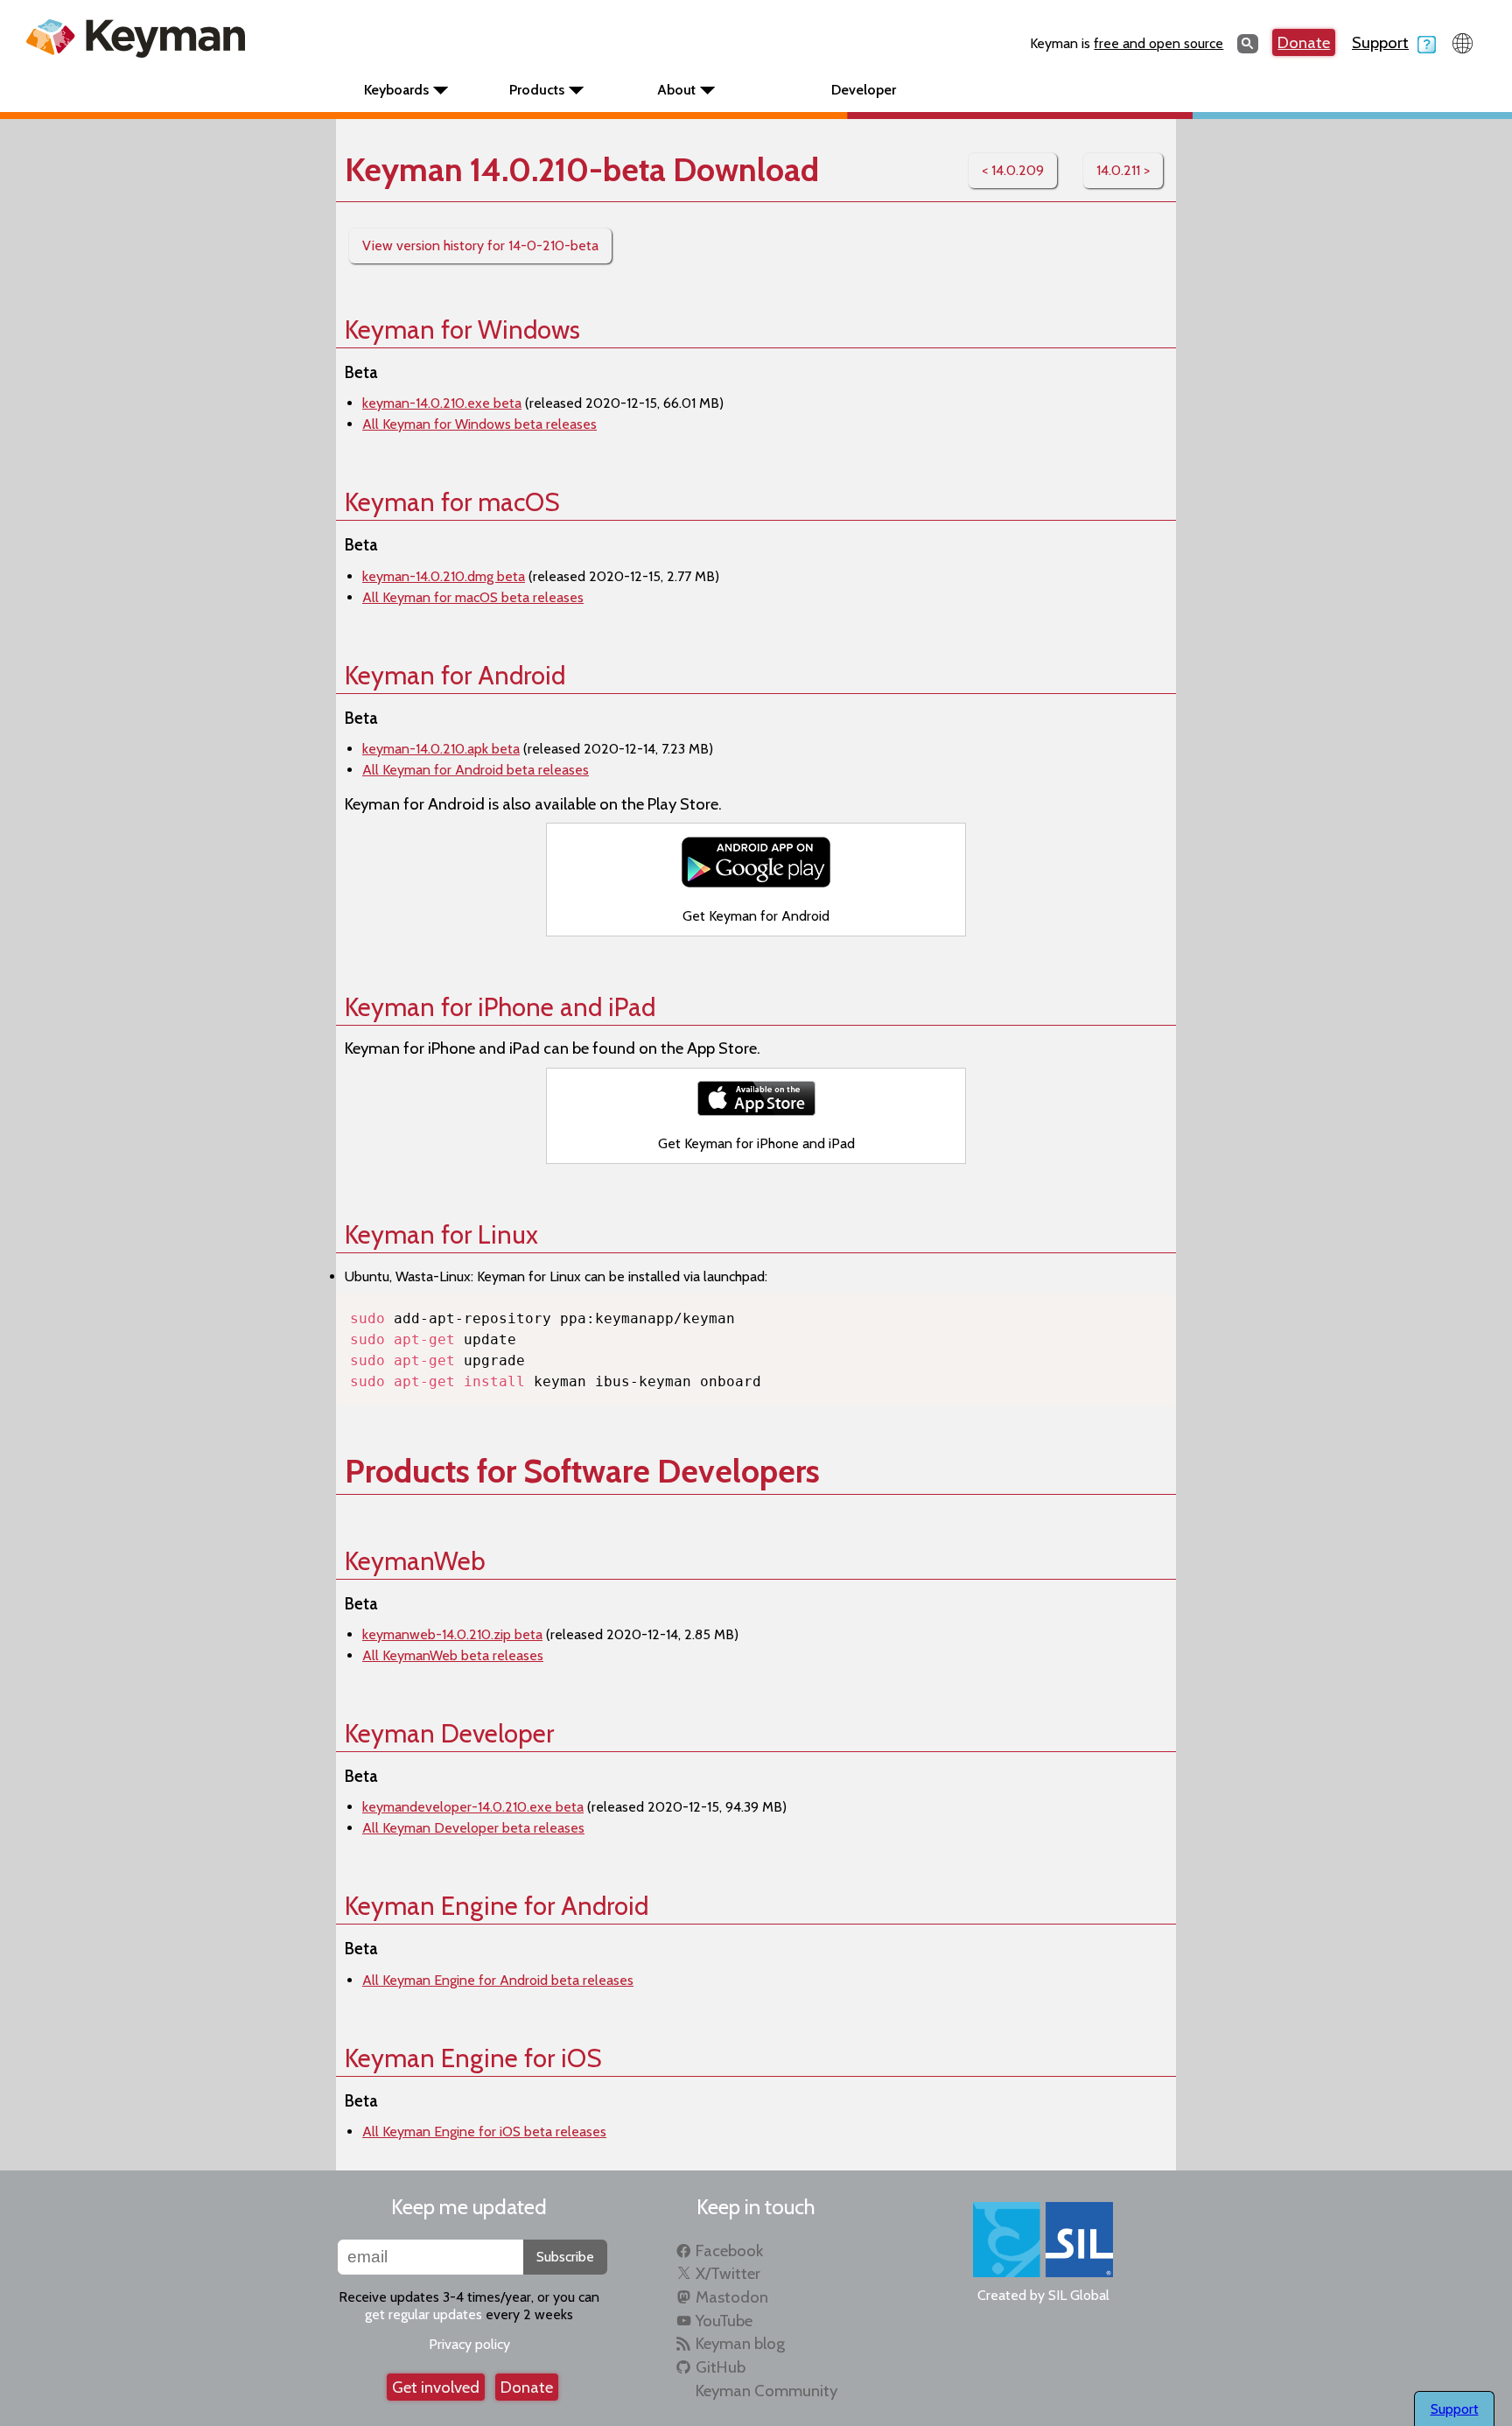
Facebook (729, 2251)
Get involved (436, 2387)
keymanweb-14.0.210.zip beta (452, 1634)
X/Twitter (728, 2273)
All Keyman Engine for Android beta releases (498, 1980)
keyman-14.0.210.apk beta (441, 749)
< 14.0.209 (1013, 170)
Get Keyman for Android (756, 916)
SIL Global (1079, 2295)
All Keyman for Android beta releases (476, 770)
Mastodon (732, 2297)
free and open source (1158, 43)
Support (1380, 42)
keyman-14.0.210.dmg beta (444, 576)
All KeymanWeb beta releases (453, 1655)
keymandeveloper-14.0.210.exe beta (473, 1807)
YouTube (724, 2321)
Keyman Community (766, 2391)
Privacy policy (469, 2344)
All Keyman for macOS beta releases (473, 597)
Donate (1304, 42)
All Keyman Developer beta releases (473, 1828)
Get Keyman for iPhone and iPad (756, 1143)
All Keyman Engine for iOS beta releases (484, 2132)
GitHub (721, 2367)
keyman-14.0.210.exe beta (442, 403)
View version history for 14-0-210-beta (480, 245)
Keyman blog (740, 2343)
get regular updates (423, 2314)
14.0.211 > (1123, 170)
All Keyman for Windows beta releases (479, 424)
